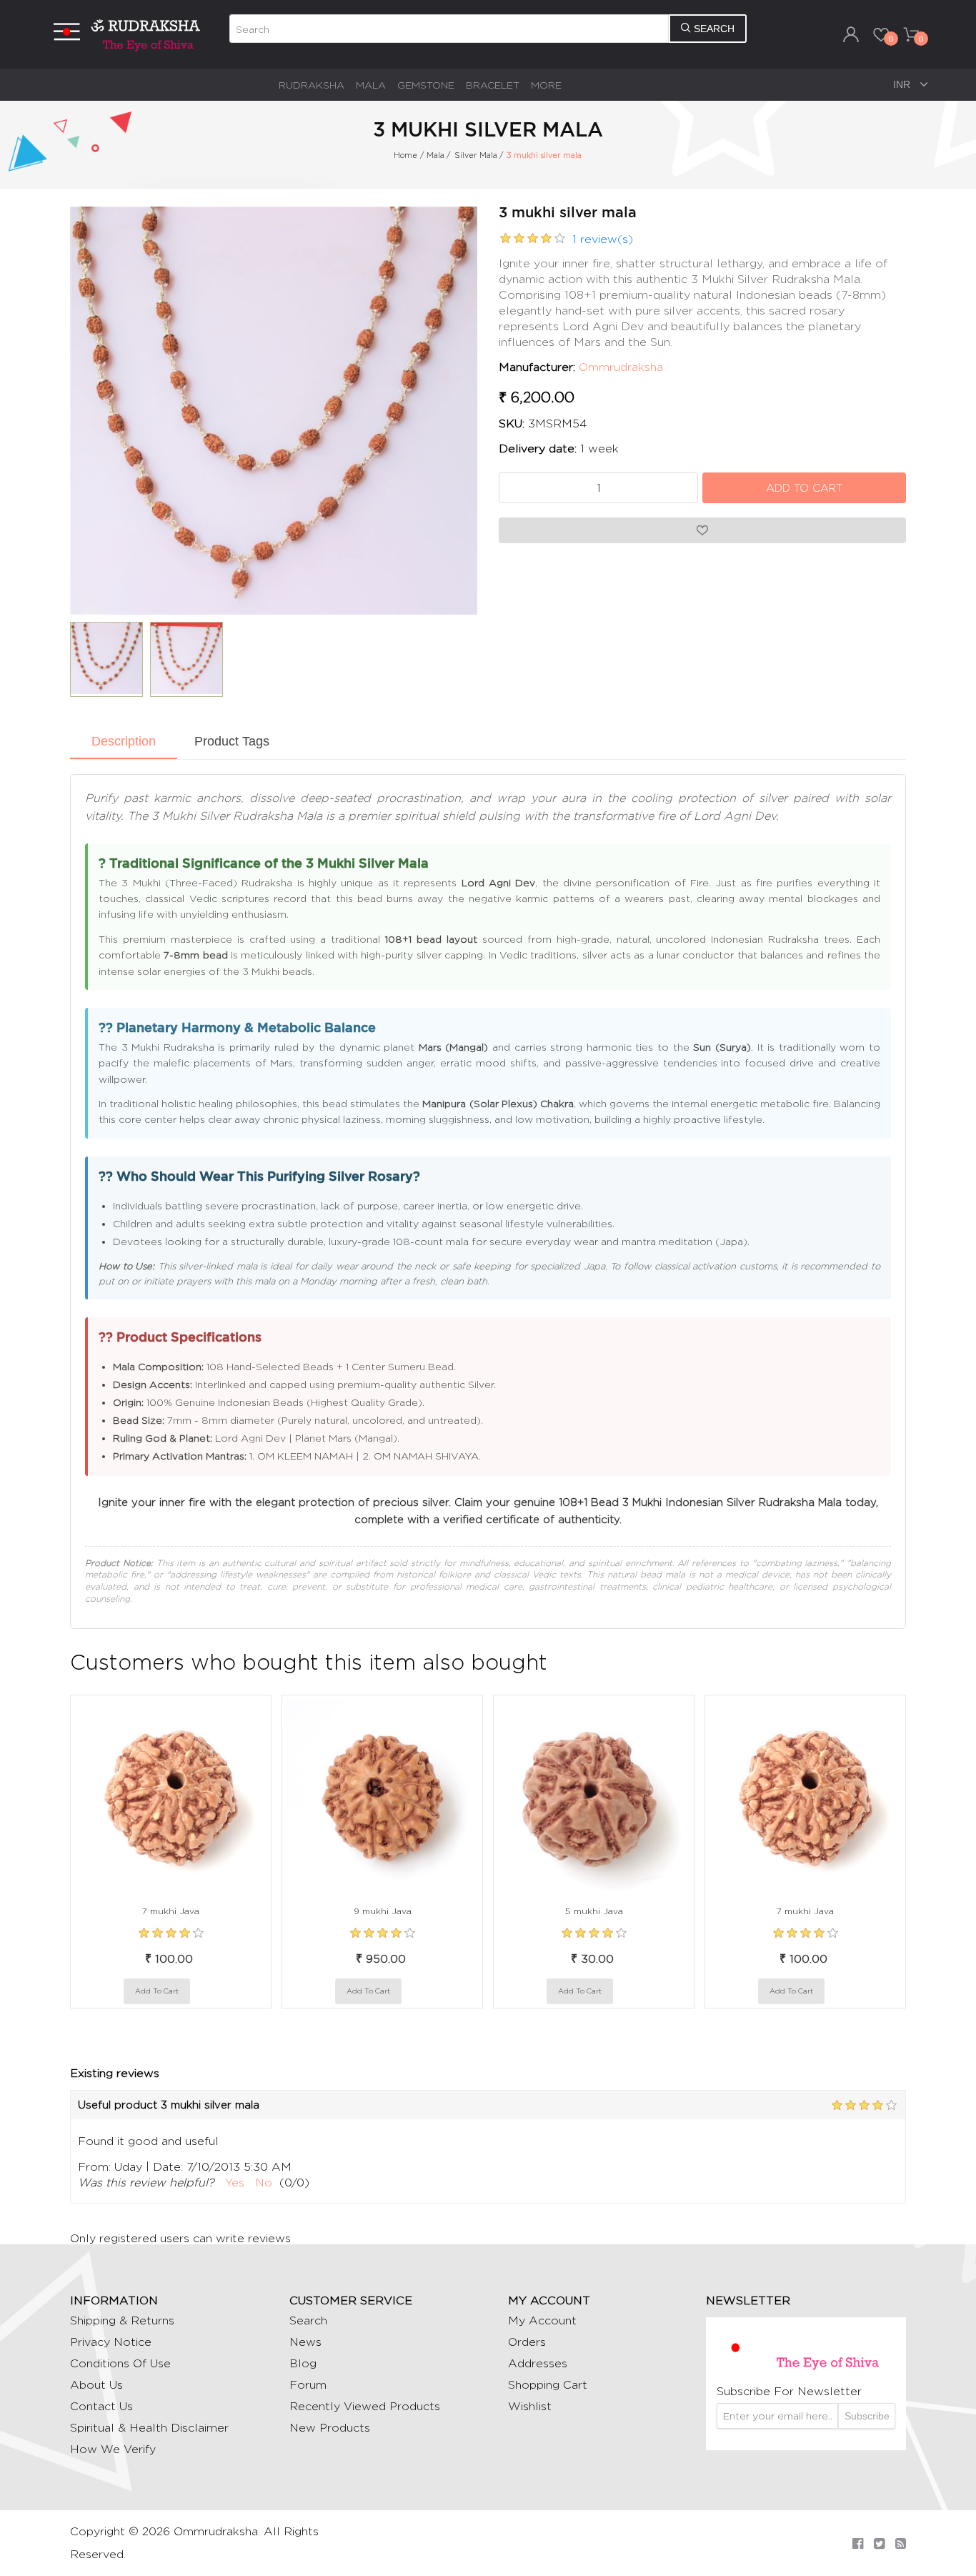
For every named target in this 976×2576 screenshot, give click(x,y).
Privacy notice (111, 2342)
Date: (168, 2167)
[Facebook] (858, 2543)
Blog (303, 2363)
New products (330, 2428)
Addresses (538, 2363)
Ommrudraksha (621, 367)
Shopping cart (548, 2385)
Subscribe (867, 2416)
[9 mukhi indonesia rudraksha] (382, 1795)
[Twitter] (879, 2543)
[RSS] (901, 2543)
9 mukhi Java (383, 1911)
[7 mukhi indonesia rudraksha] (171, 1795)
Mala (371, 85)
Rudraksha (312, 85)
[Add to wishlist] (204, 1991)
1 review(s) (603, 239)
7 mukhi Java (171, 1911)
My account (542, 2320)
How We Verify (113, 2449)
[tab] (124, 743)
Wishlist (530, 2406)
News (305, 2342)
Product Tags (232, 741)
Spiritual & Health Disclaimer (149, 2428)
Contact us (101, 2406)
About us (96, 2385)
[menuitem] (312, 85)
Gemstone (426, 85)
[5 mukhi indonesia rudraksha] (594, 1795)
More (546, 85)
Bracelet (493, 85)
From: (94, 2167)
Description (124, 741)
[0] (881, 34)
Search (308, 2320)
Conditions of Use (120, 2363)
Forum (308, 2385)
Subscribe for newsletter (789, 2391)
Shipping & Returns (122, 2320)
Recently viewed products (365, 2406)
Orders (527, 2342)
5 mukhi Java (594, 1911)
